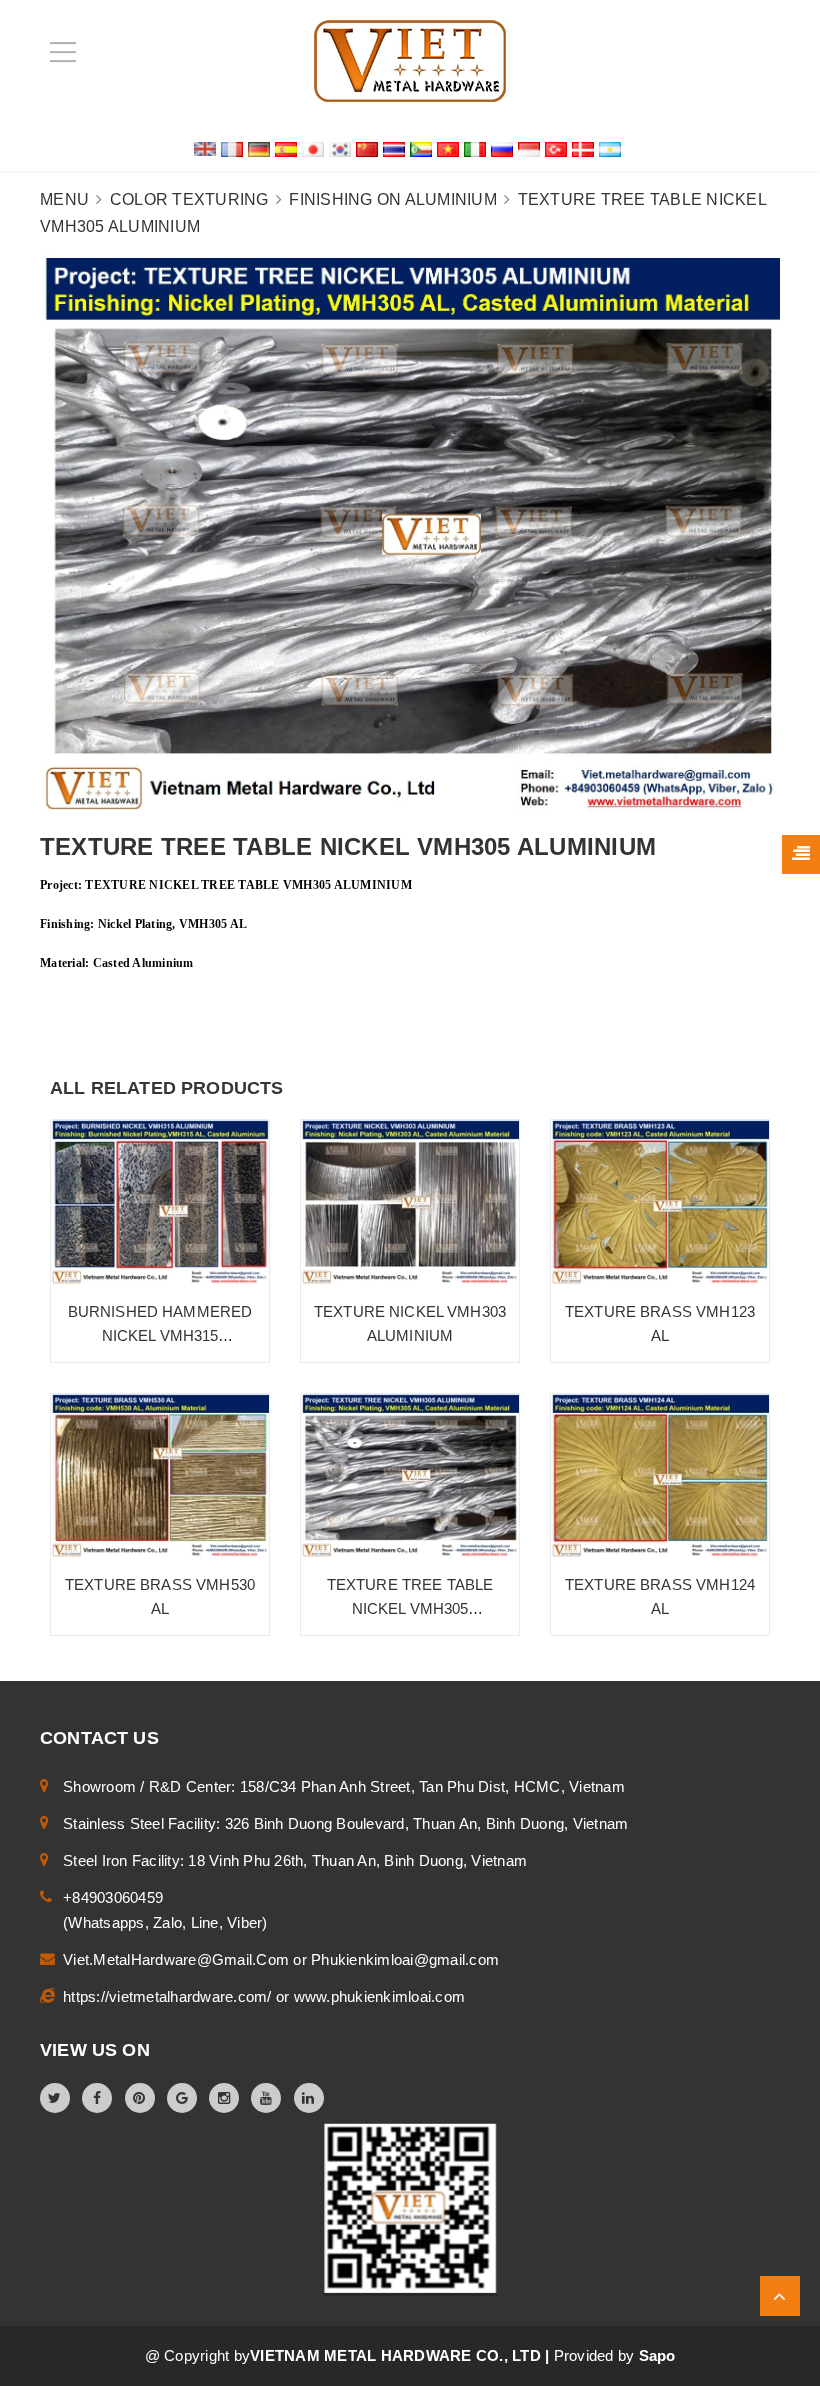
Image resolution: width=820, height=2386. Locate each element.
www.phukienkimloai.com (380, 1996)
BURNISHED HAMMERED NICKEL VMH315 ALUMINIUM (160, 1335)
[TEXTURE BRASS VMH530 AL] (160, 1476)
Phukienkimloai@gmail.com (405, 1959)
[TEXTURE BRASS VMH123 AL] (660, 1202)
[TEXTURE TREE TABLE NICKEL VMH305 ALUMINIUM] (410, 1476)
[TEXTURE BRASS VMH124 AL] (660, 1476)
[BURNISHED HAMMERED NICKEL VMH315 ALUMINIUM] (160, 1202)
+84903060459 (113, 1897)
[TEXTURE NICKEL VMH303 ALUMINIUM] (410, 1202)
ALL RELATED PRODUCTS (167, 1088)
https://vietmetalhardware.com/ (169, 1996)
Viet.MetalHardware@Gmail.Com (178, 1959)
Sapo (657, 2355)
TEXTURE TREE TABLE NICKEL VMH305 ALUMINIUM (410, 1608)
